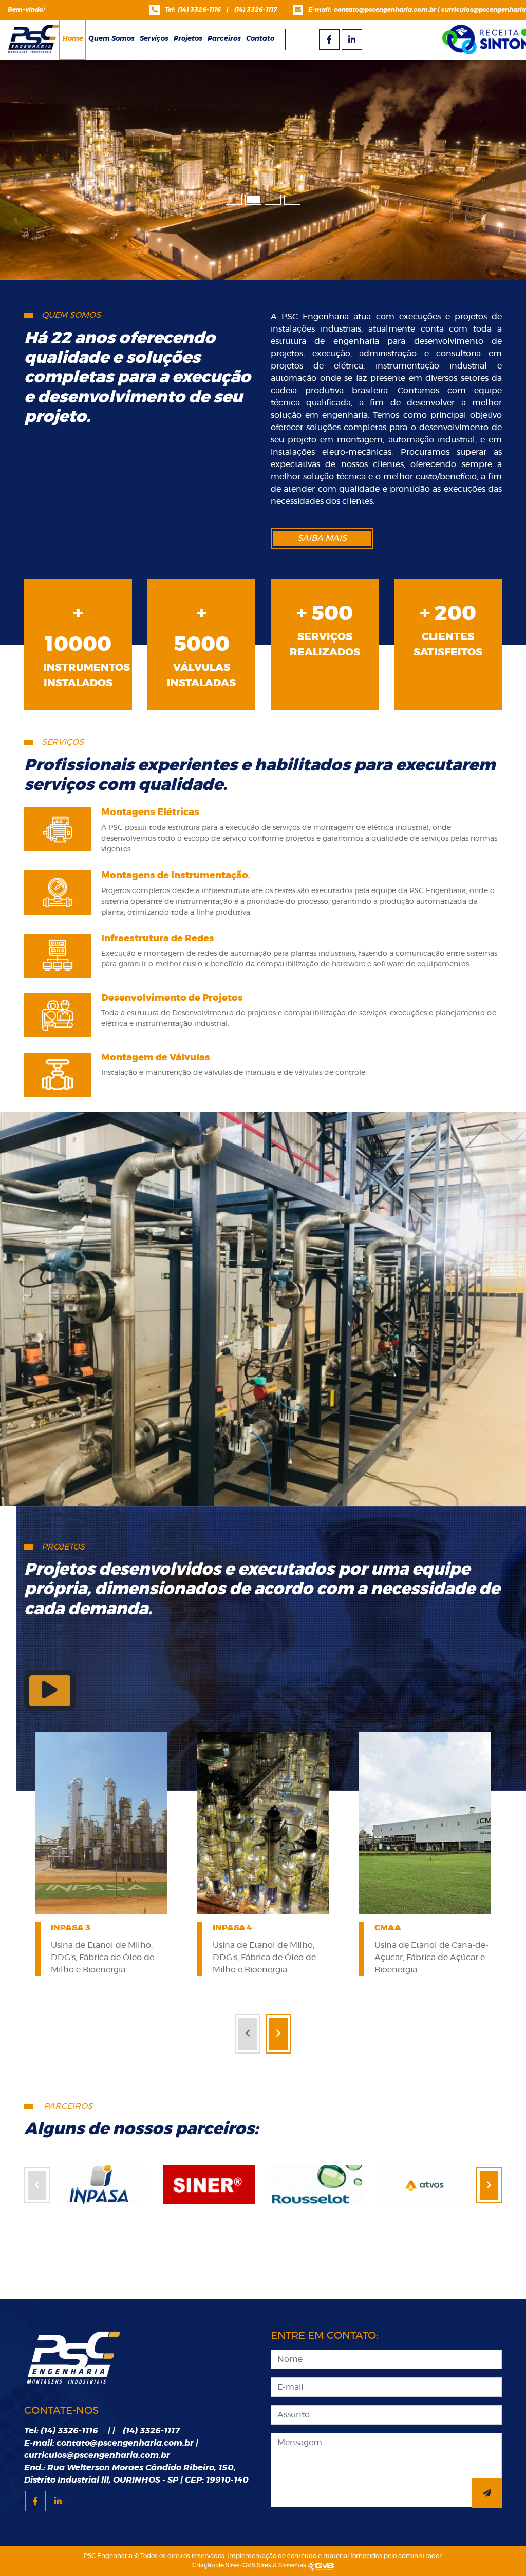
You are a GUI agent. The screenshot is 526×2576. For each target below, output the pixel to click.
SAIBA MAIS (322, 538)
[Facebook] (329, 40)
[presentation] (248, 2034)
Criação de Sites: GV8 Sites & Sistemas (250, 2565)
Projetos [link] (188, 39)
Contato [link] (260, 39)
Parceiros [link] (224, 39)
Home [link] (73, 39)
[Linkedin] (352, 40)
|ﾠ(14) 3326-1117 (252, 10)
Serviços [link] (154, 39)
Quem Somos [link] (111, 39)
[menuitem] (111, 39)
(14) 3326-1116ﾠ (202, 10)
